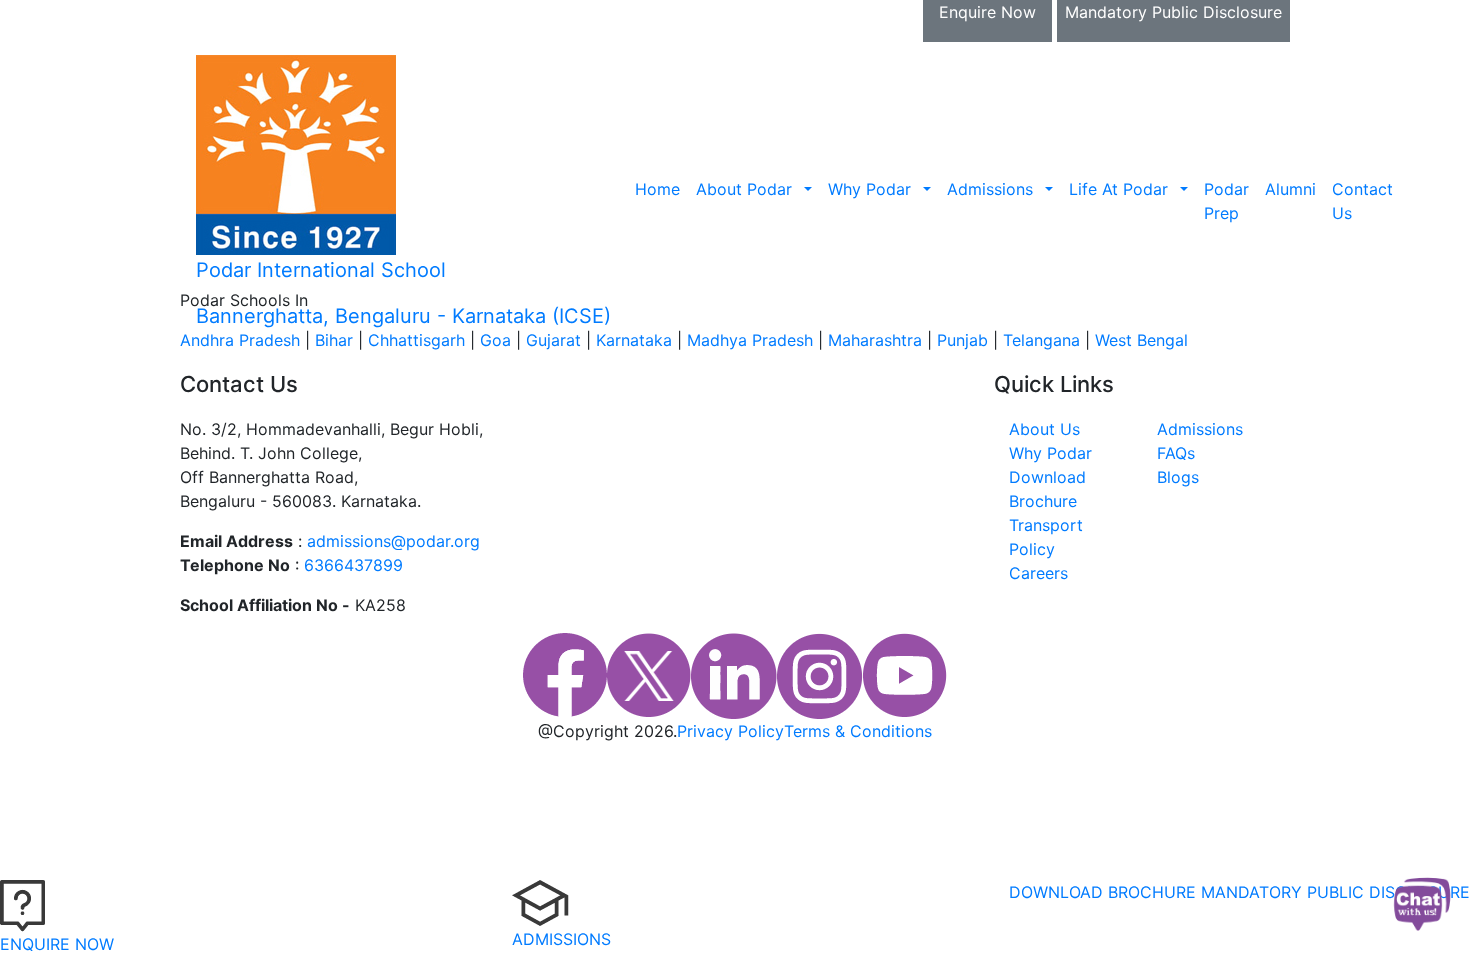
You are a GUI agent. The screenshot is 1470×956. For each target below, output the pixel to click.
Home (657, 189)
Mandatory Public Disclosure (1173, 12)
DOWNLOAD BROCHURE (1102, 892)
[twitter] (649, 676)
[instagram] (820, 676)
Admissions (990, 189)
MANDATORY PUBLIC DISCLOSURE (1335, 892)
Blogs (1178, 477)
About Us (1044, 429)
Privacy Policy (730, 731)
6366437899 (353, 565)
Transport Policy (1046, 537)
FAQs (1176, 453)
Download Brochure (301, 12)
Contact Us (1362, 201)
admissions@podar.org (393, 541)
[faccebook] (565, 676)
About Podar (744, 189)
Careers (1038, 573)
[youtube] (905, 676)
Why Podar (869, 189)
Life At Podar (1118, 189)
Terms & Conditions (858, 731)
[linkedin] (734, 676)
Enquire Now (987, 12)
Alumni (1290, 189)
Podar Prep (1226, 201)
